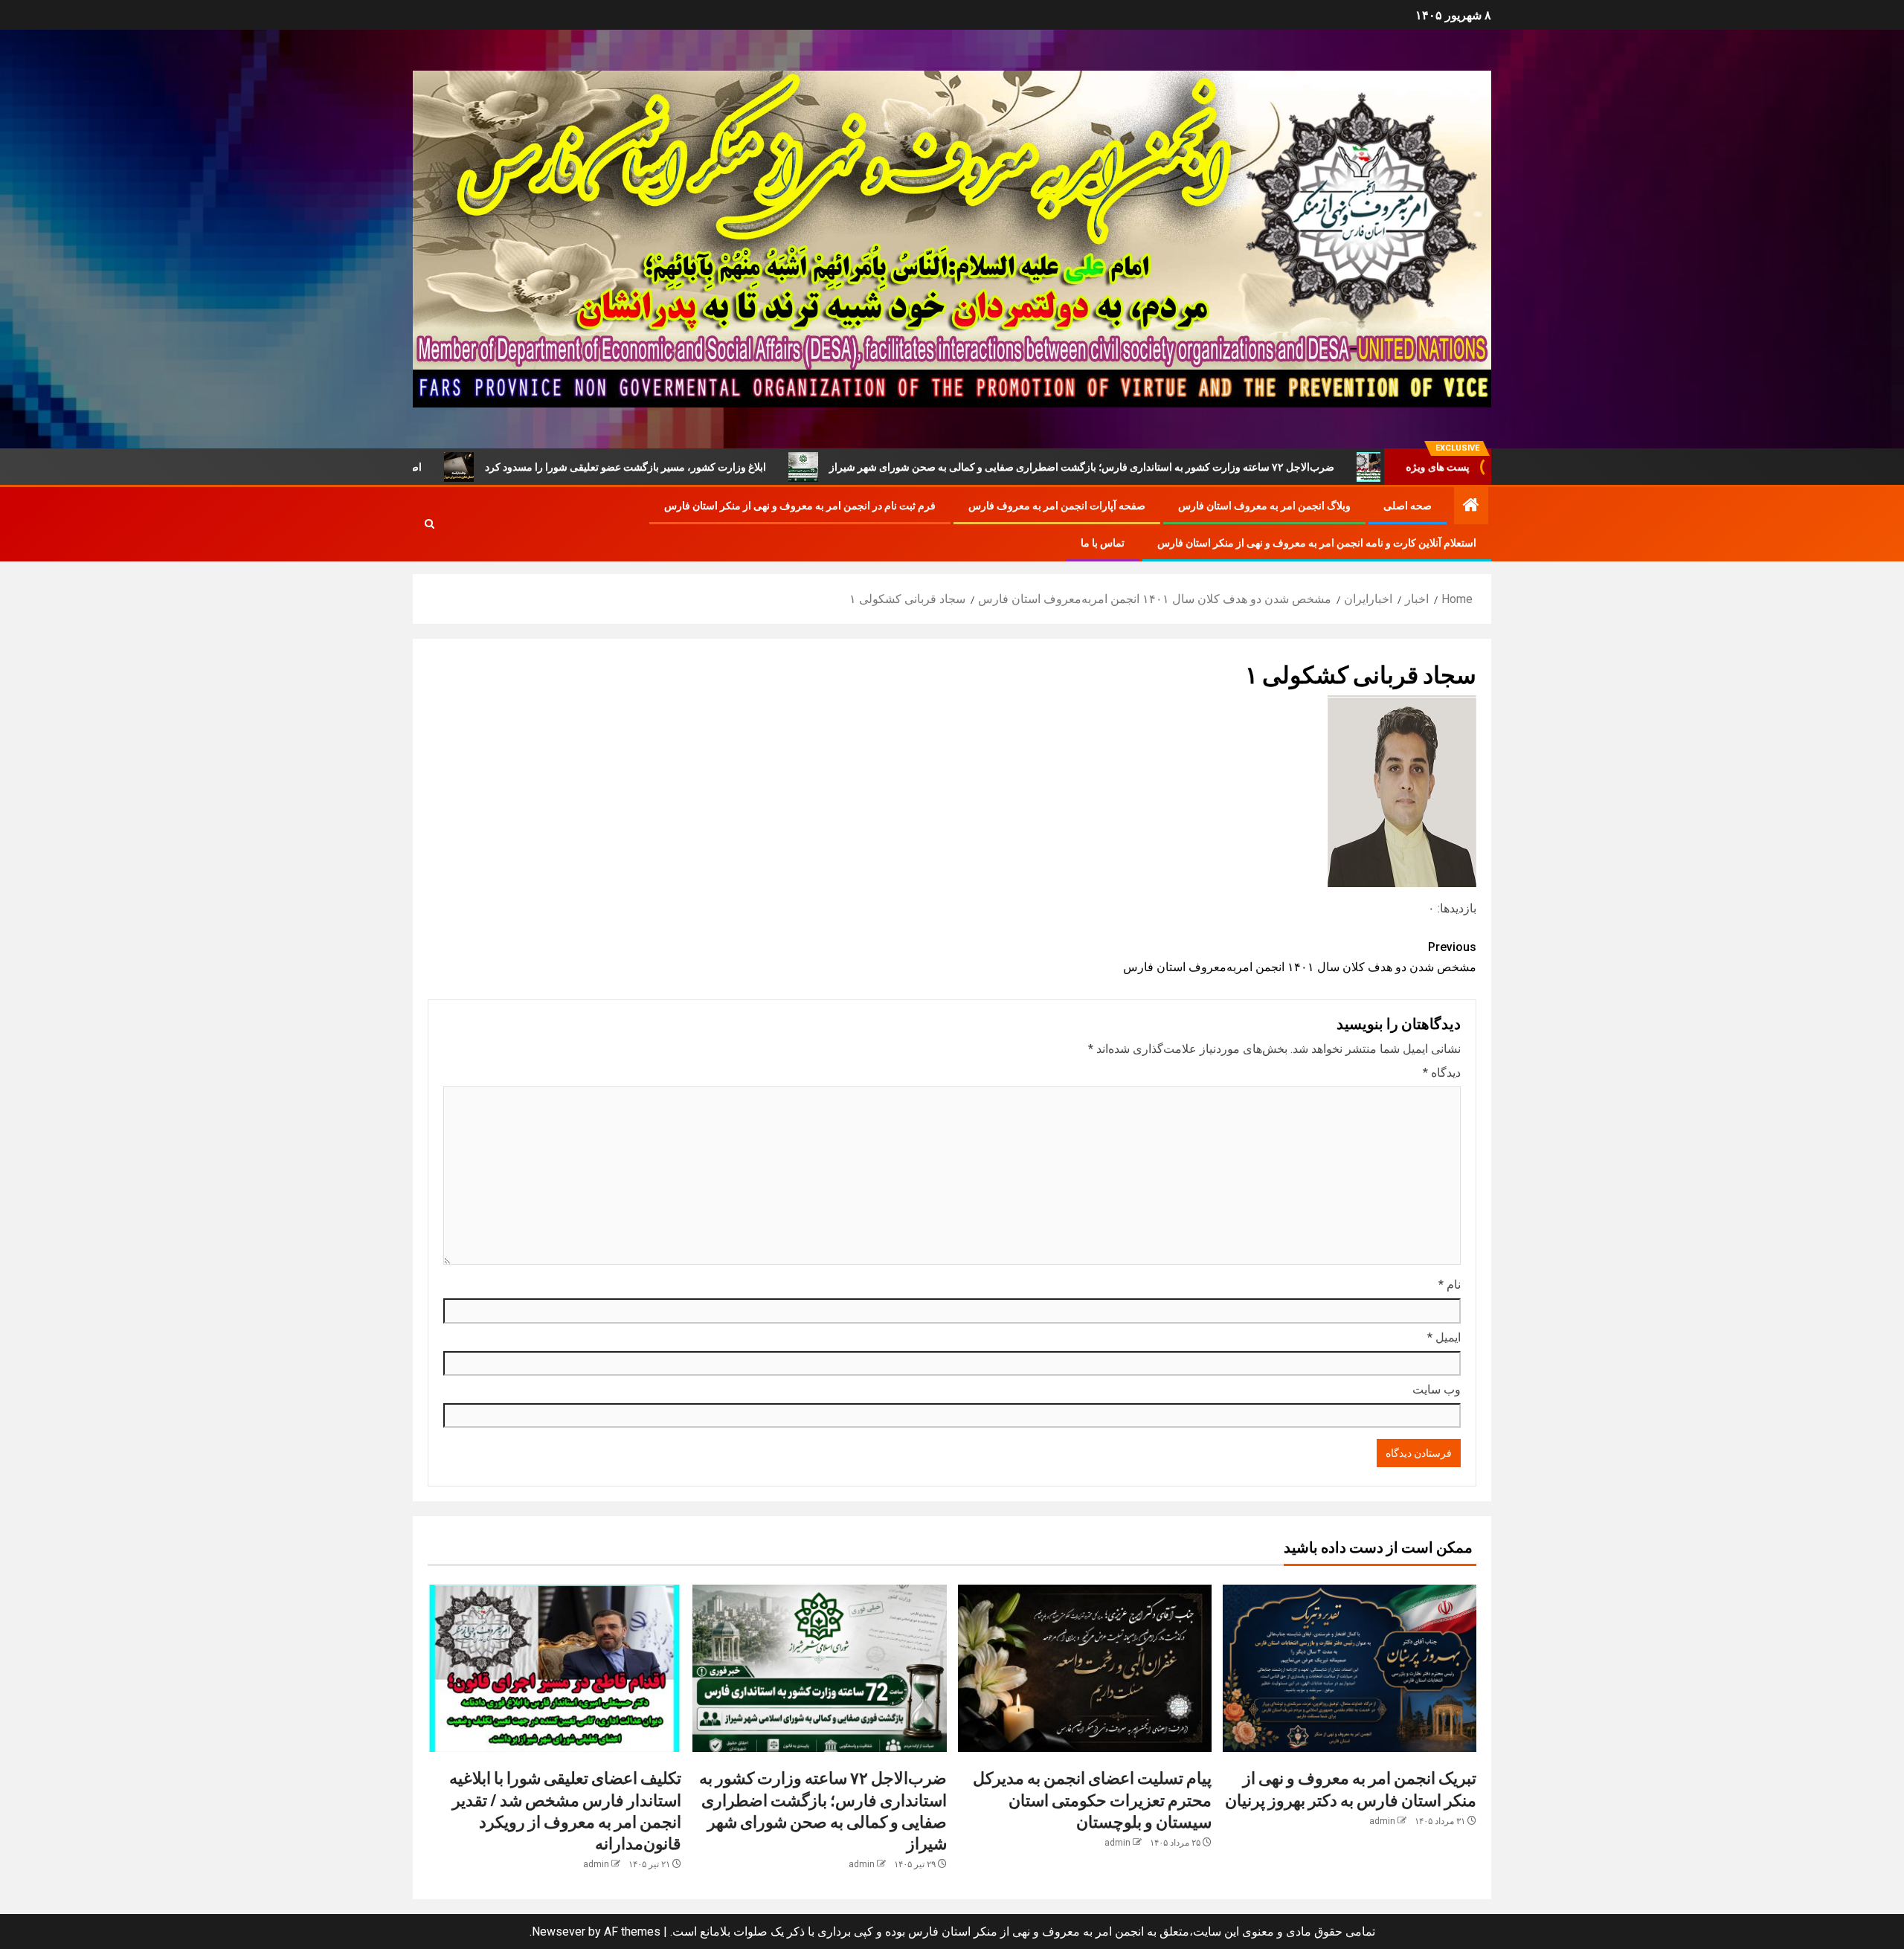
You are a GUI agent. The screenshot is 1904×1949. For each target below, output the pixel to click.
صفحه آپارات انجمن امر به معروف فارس (1057, 506)
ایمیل (1444, 1337)
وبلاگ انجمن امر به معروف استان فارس (1264, 506)
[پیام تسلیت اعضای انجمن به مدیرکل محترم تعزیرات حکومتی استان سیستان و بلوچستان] (1085, 1668)
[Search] (430, 524)
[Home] (1471, 506)
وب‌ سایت (1437, 1389)
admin (1382, 1821)
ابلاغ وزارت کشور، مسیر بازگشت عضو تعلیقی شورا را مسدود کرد (755, 467)
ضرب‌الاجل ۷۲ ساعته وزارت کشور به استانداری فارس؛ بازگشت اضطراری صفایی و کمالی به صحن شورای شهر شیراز (1211, 467)
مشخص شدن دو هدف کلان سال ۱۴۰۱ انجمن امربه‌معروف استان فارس (1300, 957)
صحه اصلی (1408, 506)
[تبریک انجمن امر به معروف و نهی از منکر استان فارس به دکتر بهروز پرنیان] (1350, 1668)
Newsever (559, 1932)
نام (1450, 1285)
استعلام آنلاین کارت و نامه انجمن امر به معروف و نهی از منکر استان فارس (1317, 543)
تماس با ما (1103, 543)
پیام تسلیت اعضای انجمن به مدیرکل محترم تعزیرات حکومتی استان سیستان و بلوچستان (1092, 1799)
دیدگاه (1442, 1073)
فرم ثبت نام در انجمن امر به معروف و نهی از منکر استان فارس (800, 506)
